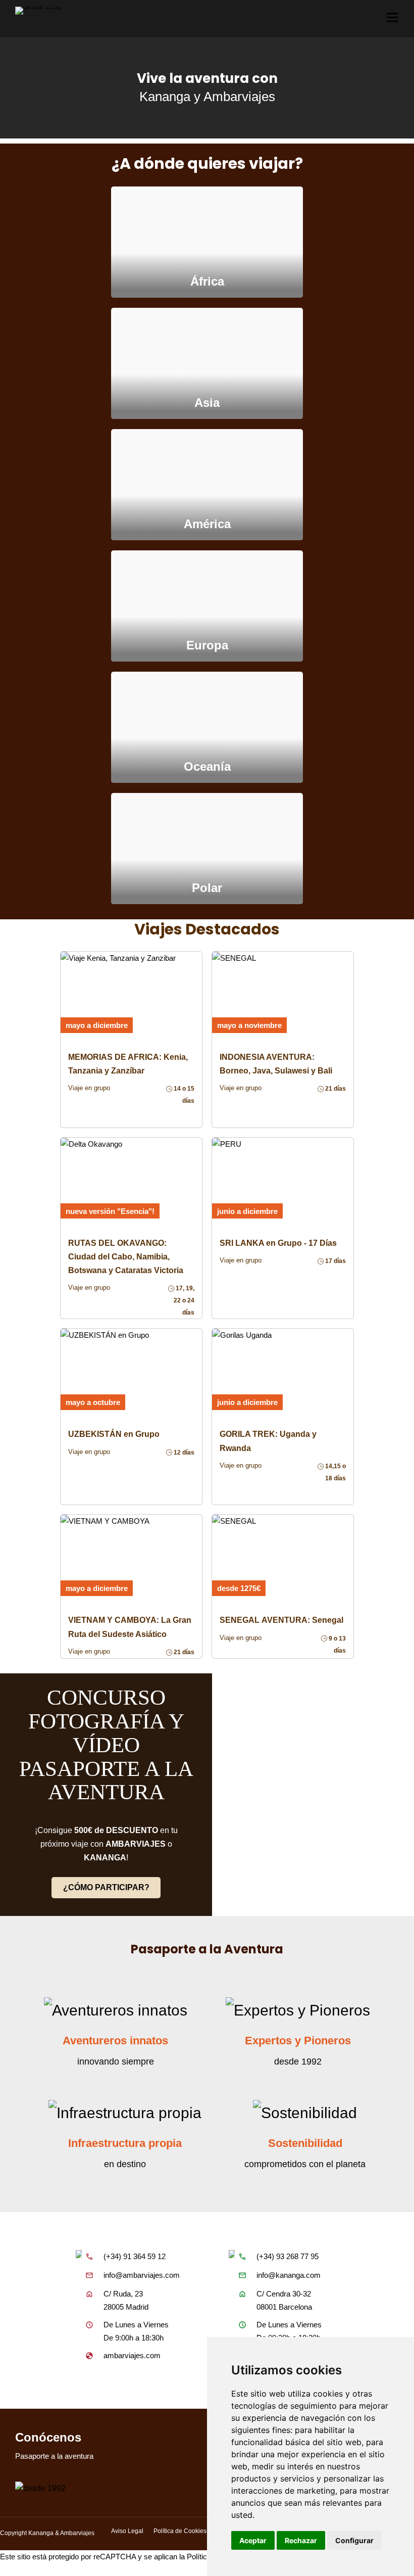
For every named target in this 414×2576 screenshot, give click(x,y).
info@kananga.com (289, 2275)
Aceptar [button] (253, 2540)
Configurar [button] (354, 2540)
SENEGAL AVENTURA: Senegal (281, 1620)
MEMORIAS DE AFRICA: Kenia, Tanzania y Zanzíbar (128, 1064)
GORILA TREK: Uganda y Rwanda (268, 1441)
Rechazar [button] (301, 2540)
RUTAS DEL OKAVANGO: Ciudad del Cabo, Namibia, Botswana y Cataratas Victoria (126, 1257)
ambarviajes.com (132, 2355)
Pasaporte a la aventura (54, 2456)
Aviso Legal (127, 2531)
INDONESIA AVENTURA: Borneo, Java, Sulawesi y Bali (276, 1064)
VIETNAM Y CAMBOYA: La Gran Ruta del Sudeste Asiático (130, 1627)
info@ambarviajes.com (142, 2275)
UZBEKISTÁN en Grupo (114, 1434)
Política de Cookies (180, 2531)
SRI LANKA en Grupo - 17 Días (278, 1243)
